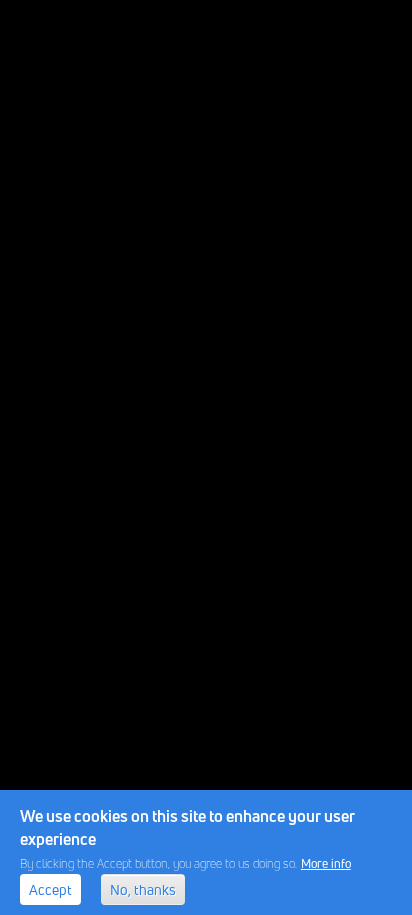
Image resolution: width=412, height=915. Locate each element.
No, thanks (143, 889)
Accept (50, 889)
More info (326, 863)
